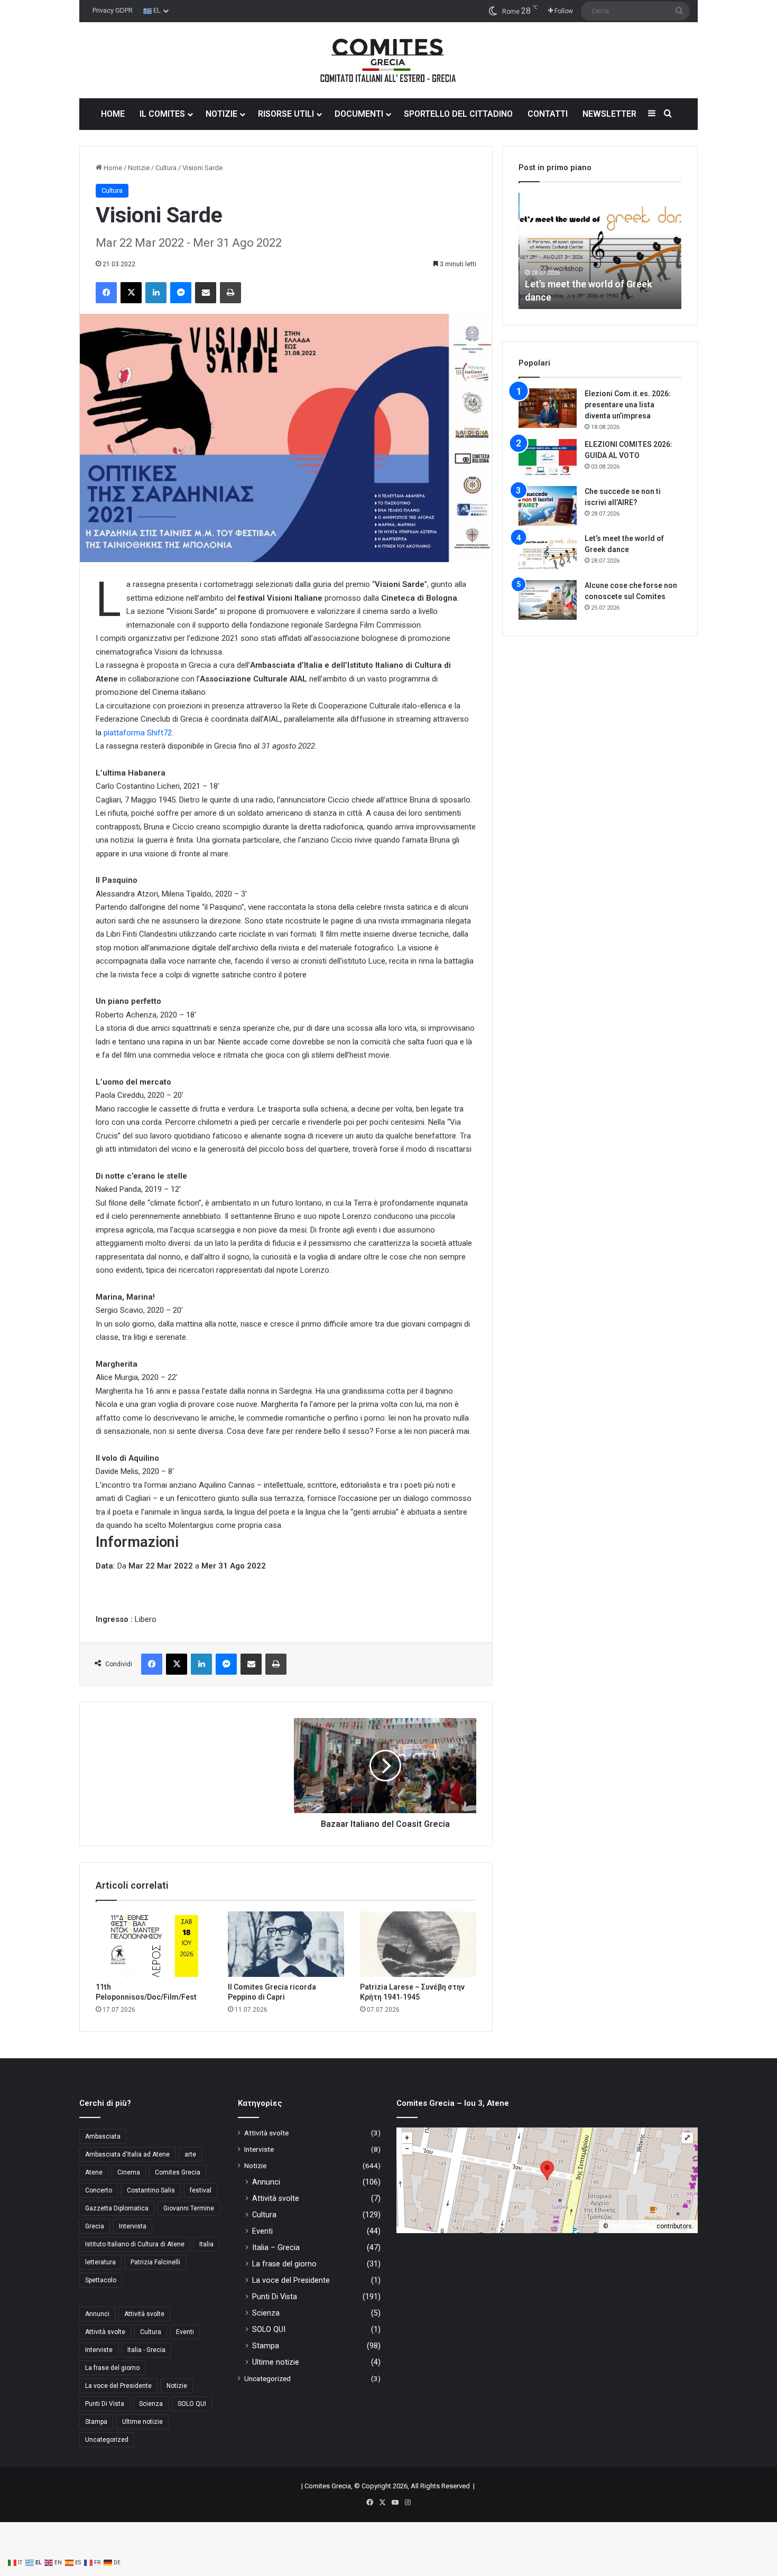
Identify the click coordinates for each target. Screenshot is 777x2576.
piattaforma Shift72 (138, 733)
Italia (206, 2244)
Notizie (139, 168)
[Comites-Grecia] (388, 60)
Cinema (129, 2172)
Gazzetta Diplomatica (117, 2208)
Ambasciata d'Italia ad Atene (127, 2154)
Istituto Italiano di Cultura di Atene (135, 2244)
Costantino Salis (151, 2190)
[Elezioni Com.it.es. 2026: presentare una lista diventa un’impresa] (548, 408)
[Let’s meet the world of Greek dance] (548, 553)
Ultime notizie (142, 2422)
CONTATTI (548, 114)
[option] (600, 251)
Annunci (97, 2314)
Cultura (166, 168)
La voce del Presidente (118, 2386)
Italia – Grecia (276, 2247)
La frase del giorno (112, 2368)
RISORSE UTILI (286, 114)
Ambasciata (103, 2136)
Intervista (133, 2226)
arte (190, 2154)
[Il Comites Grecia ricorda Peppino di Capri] (286, 1944)
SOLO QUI (192, 2404)
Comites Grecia (178, 2172)
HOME (113, 114)
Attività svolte (144, 2314)
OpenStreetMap (632, 2226)
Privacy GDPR (113, 10)
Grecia (95, 2226)
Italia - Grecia (146, 2350)
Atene (94, 2172)
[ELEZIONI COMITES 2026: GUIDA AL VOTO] (548, 459)
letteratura (100, 2262)
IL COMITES (162, 114)
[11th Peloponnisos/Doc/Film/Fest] (154, 1944)
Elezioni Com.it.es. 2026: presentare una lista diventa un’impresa (628, 405)
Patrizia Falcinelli (155, 2262)
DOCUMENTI (359, 114)
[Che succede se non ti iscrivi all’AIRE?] (548, 506)
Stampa (96, 2422)
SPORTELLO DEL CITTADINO (458, 114)
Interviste (99, 2350)
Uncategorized (107, 2440)
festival (201, 2190)
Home (112, 168)
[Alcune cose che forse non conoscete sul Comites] (548, 600)
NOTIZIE (221, 114)
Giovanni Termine (189, 2208)
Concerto (99, 2190)
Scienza (151, 2404)
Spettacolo (101, 2280)
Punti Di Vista (105, 2404)
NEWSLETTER (609, 114)
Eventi (185, 2332)
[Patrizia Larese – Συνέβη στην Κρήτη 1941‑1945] (418, 1944)
